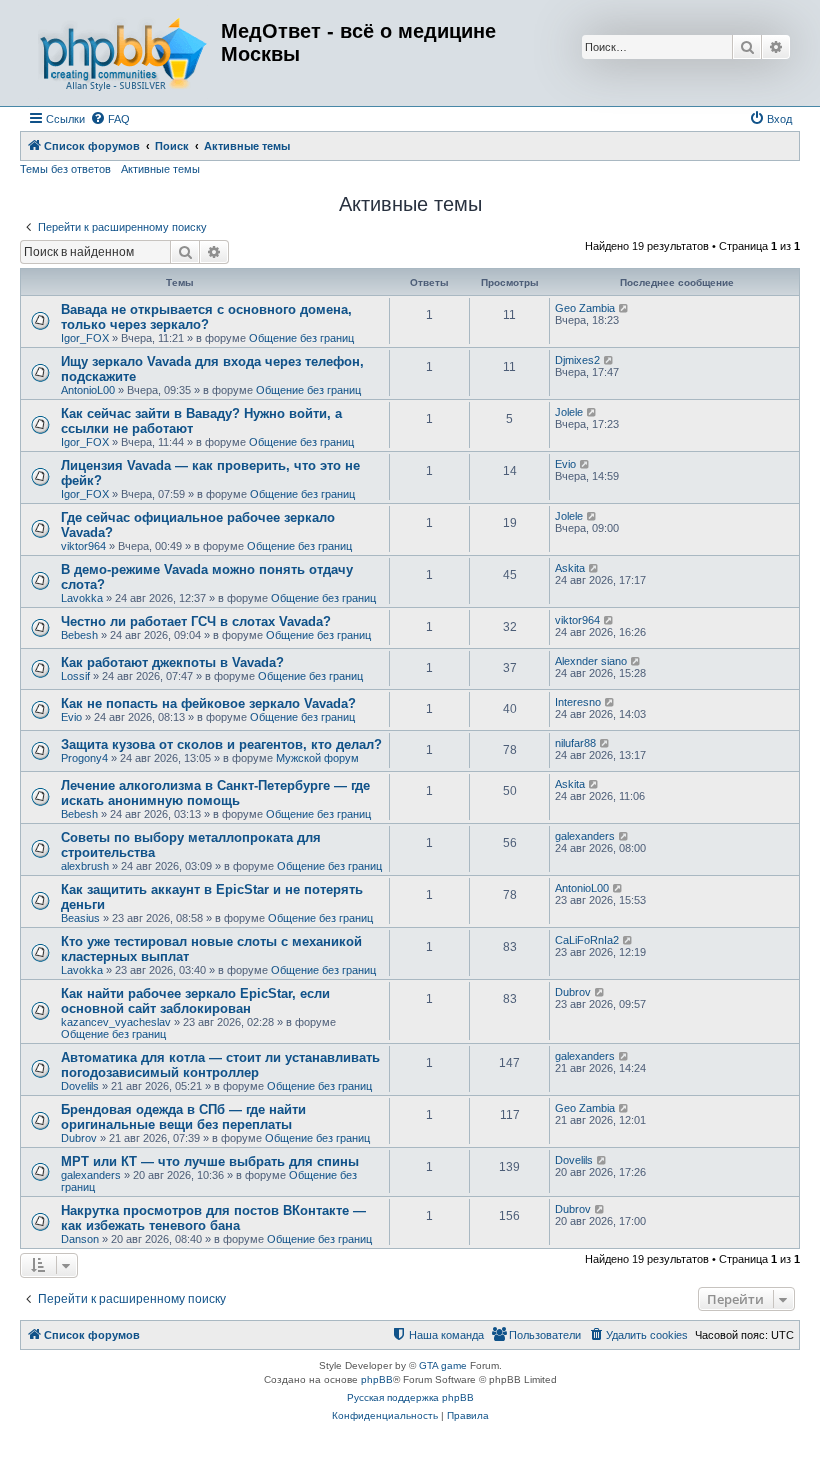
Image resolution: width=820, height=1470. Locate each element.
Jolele (569, 412)
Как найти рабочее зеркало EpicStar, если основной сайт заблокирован (195, 1001)
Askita (570, 568)
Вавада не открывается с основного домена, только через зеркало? (206, 317)
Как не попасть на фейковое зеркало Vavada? (208, 703)
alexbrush (85, 866)
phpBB (377, 1379)
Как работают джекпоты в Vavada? (172, 662)
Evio (565, 464)
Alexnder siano (591, 661)
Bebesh (79, 635)
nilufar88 (575, 743)
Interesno (578, 702)
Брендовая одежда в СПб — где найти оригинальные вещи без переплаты (183, 1117)
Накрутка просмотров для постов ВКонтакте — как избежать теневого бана (213, 1218)
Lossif (75, 676)
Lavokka (82, 598)
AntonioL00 (88, 390)
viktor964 (83, 546)
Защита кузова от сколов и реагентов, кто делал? (221, 744)
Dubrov (573, 992)
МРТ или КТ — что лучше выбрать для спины (210, 1161)
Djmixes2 (577, 360)
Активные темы (160, 169)
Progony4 (84, 758)
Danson (80, 1239)
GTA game (443, 1365)
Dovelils (80, 1086)
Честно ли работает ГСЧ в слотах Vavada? (196, 621)
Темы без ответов (65, 169)
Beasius (80, 918)
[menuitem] (110, 119)
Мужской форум (317, 758)
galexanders (585, 836)
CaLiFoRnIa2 (587, 940)
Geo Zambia (585, 308)
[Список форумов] (123, 53)
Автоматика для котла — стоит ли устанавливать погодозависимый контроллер (220, 1065)
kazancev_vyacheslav (116, 1022)
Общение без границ (301, 338)
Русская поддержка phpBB (410, 1397)
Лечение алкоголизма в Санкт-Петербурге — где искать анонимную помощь (215, 793)
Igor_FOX (85, 338)
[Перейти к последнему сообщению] (624, 308)
